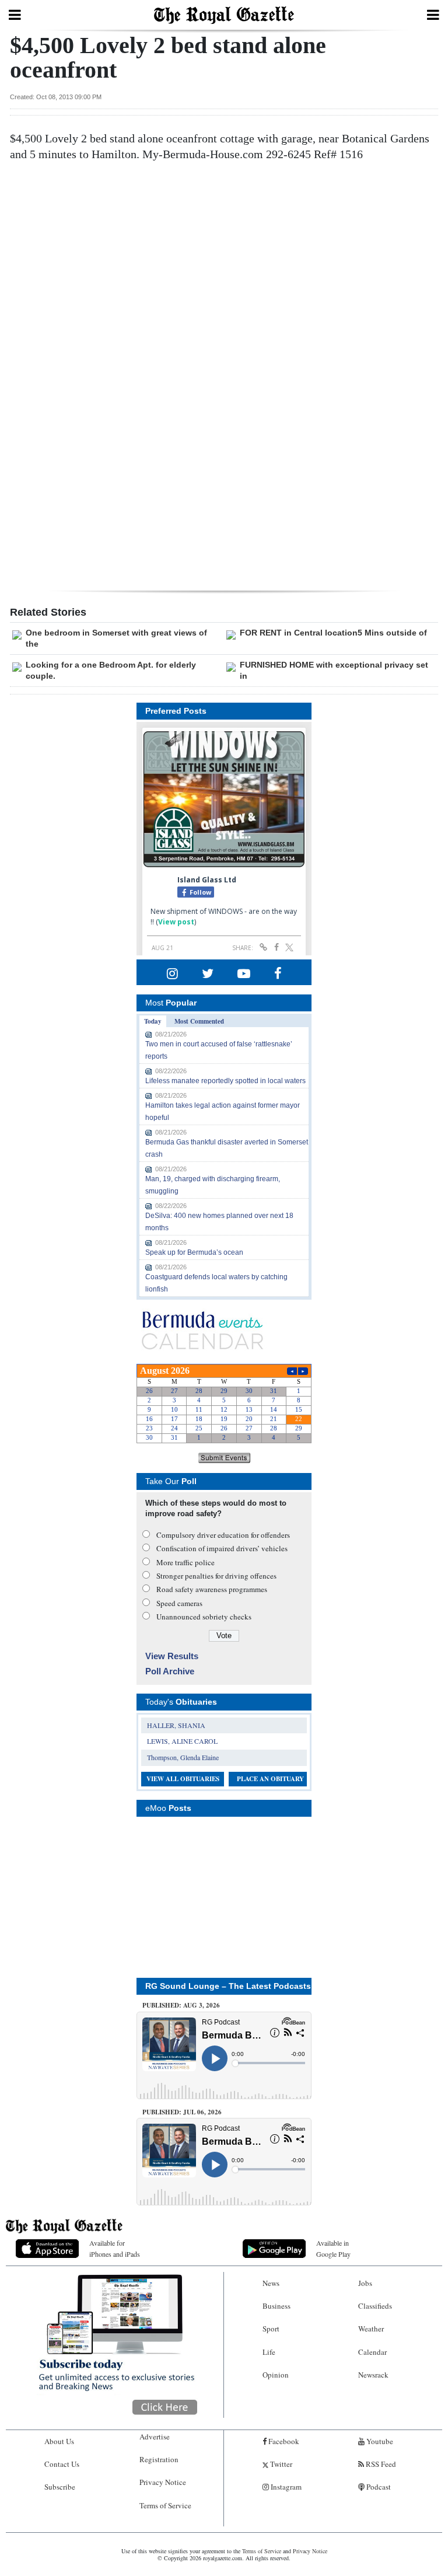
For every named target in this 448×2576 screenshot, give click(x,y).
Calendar (372, 2352)
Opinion (276, 2375)
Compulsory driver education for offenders (223, 1535)
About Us (59, 2441)
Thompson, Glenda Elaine (183, 1757)
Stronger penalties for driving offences (216, 1576)
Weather (371, 2329)
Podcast (378, 2487)
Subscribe (60, 2487)
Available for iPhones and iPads (115, 2248)
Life (269, 2352)
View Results (172, 1656)
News (271, 2283)
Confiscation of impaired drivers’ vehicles (222, 1548)
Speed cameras (179, 1603)
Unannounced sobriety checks (204, 1617)
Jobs (365, 2283)
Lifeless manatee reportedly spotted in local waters (225, 1081)
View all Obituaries (183, 1779)
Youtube (379, 2441)
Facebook (283, 2441)
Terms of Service (165, 2505)
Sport (271, 2329)
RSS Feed (380, 2464)
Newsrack (373, 2375)
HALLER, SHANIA (176, 1725)
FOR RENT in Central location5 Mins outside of (333, 633)
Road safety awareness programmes (212, 1589)
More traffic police (185, 1562)
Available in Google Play (333, 2248)
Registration (159, 2459)
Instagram (285, 2487)
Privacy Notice (163, 2482)
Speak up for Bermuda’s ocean (194, 1252)
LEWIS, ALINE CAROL (182, 1741)
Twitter (280, 2464)
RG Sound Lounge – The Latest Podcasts (228, 1986)
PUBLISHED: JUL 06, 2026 (182, 2112)
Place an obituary (270, 1779)
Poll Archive (170, 1671)
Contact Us (62, 2464)
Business (276, 2306)
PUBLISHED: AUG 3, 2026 (181, 2005)
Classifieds (375, 2306)
